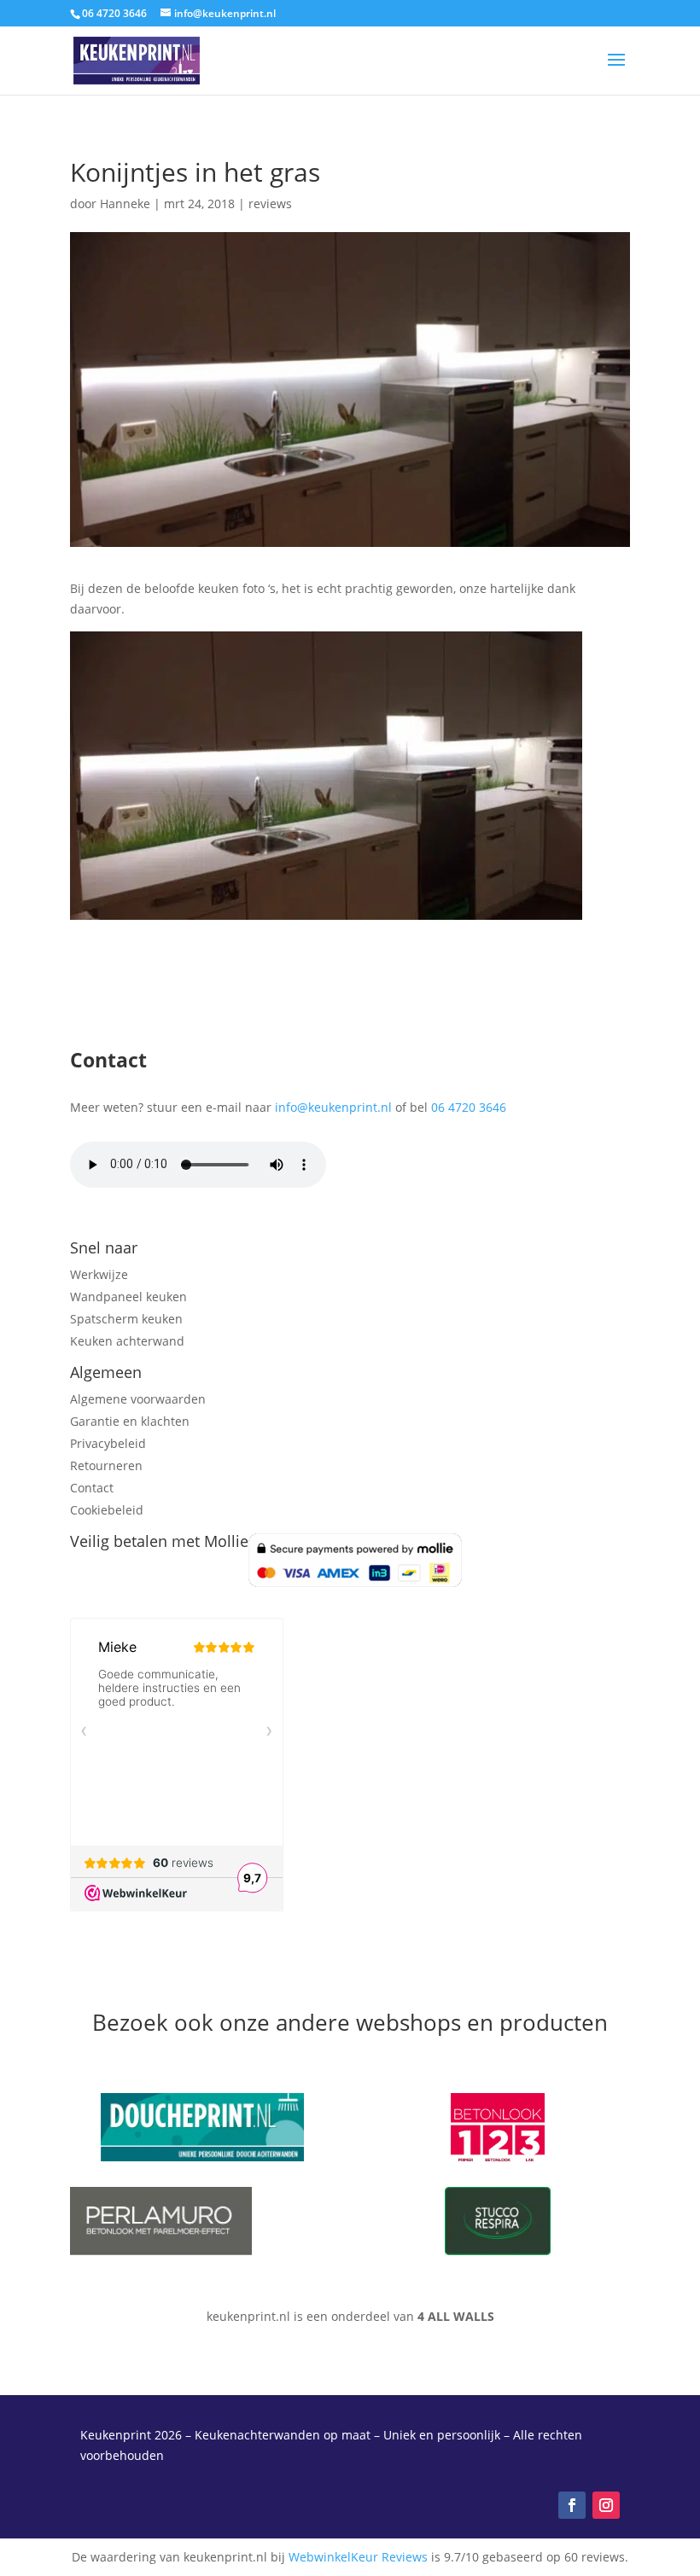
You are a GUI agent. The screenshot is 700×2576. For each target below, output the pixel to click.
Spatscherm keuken (126, 1319)
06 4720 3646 (469, 1107)
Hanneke (125, 204)
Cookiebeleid (107, 1510)
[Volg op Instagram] (606, 2505)
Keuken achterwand (127, 1341)
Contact (92, 1488)
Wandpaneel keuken (128, 1297)
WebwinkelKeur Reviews (358, 2557)
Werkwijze (99, 1274)
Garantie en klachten (130, 1421)
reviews (270, 204)
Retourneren (106, 1465)
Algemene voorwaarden (138, 1399)
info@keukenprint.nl (333, 1107)
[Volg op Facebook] (572, 2505)
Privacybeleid (108, 1443)
